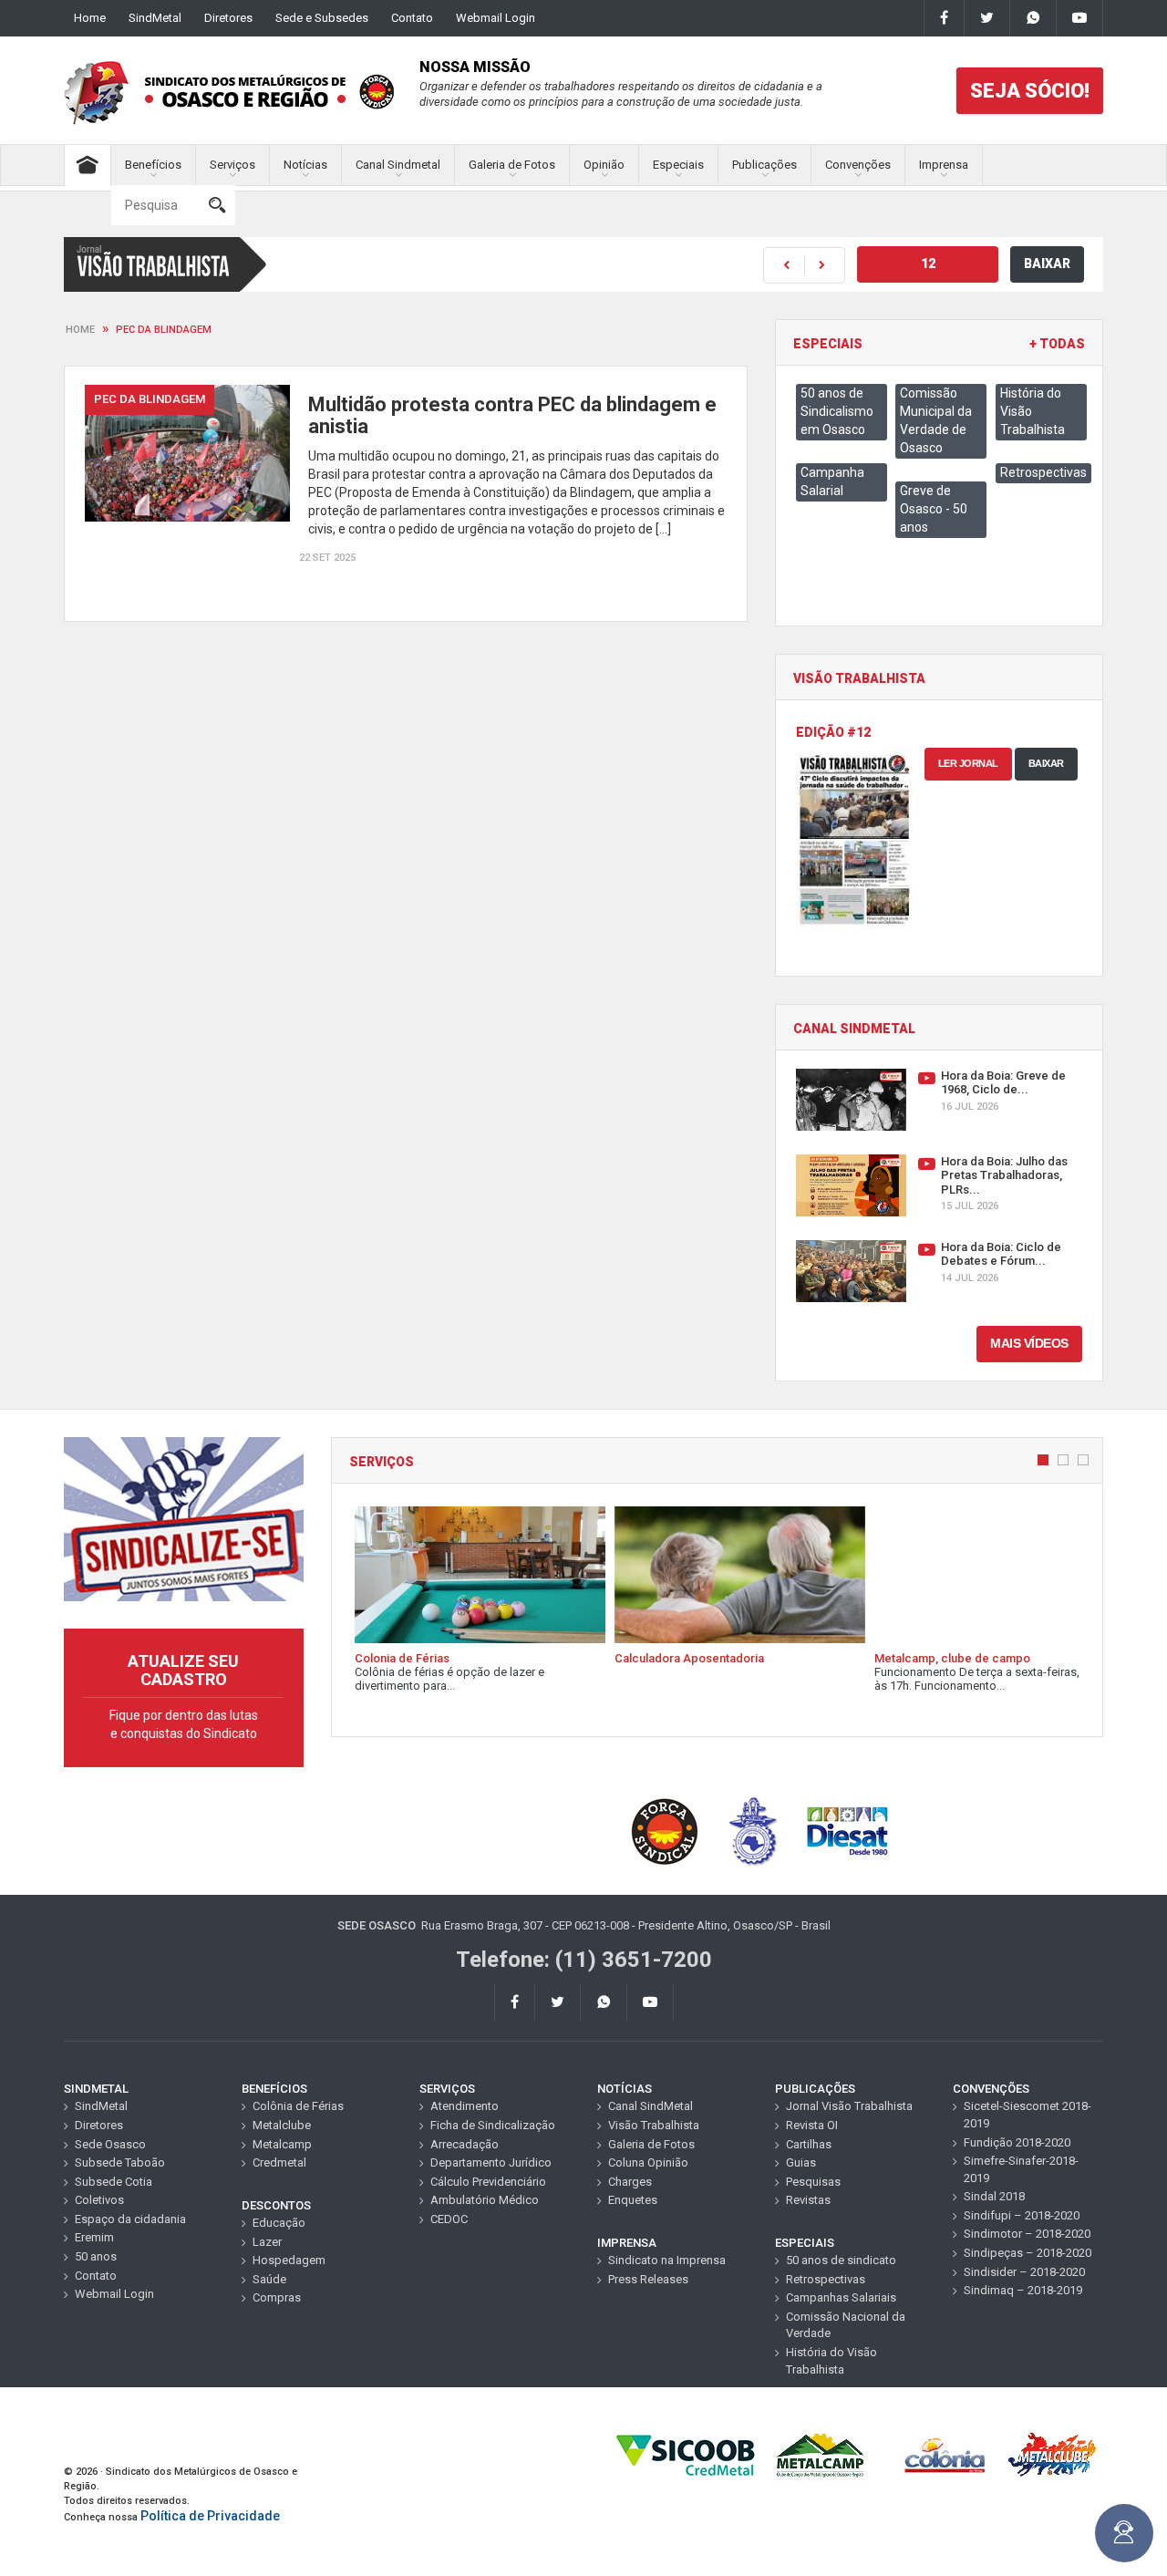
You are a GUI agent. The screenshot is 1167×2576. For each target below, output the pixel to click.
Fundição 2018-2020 (1017, 2142)
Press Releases (648, 2279)
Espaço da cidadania (130, 2219)
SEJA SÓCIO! (1030, 91)
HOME (80, 330)
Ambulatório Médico (485, 2200)
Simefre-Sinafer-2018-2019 (1021, 2169)
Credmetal (279, 2162)
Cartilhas (809, 2144)
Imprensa (944, 165)
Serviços (232, 165)
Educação (279, 2223)
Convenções (858, 165)
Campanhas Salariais (841, 2297)
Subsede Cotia (114, 2182)
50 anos (96, 2256)
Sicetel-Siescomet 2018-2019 (1028, 2115)
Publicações (764, 165)
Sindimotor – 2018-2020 (1027, 2234)
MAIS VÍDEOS (1029, 1343)
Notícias (305, 165)
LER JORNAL (968, 763)
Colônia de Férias (298, 2106)
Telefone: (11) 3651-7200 (584, 1960)
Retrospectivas (1043, 472)
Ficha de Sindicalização (493, 2125)
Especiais (678, 165)
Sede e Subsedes (322, 18)
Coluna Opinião (648, 2162)
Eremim (94, 2237)
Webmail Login (496, 18)
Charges (630, 2182)
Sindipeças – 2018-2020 (1028, 2253)
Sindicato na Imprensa (667, 2260)
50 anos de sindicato (841, 2260)
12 (928, 264)
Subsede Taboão (120, 2162)
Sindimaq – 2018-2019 (1023, 2290)
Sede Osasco (110, 2144)
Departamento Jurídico (491, 2162)
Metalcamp (282, 2144)
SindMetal (155, 18)
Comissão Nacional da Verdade (846, 2325)
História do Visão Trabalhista (831, 2361)
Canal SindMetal (651, 2106)
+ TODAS (1057, 344)
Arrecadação (465, 2144)
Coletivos (99, 2200)
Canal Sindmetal (398, 165)
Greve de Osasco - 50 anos (934, 509)
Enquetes (633, 2200)
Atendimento (465, 2106)
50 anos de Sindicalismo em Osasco (837, 411)
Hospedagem (289, 2260)
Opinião (604, 165)
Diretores (228, 18)
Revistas (808, 2200)
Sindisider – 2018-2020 (1024, 2272)
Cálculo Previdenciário (488, 2182)
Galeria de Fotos (512, 165)
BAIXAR (1047, 264)
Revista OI (812, 2125)
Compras (277, 2297)
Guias (801, 2162)
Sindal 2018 (994, 2196)
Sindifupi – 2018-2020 (1022, 2215)
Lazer (267, 2242)
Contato (412, 18)
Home (90, 18)
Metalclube (282, 2125)
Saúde (269, 2279)
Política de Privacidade (210, 2516)
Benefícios (153, 165)
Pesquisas (813, 2182)
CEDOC (449, 2219)
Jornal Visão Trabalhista (849, 2106)
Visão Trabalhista (654, 2125)
